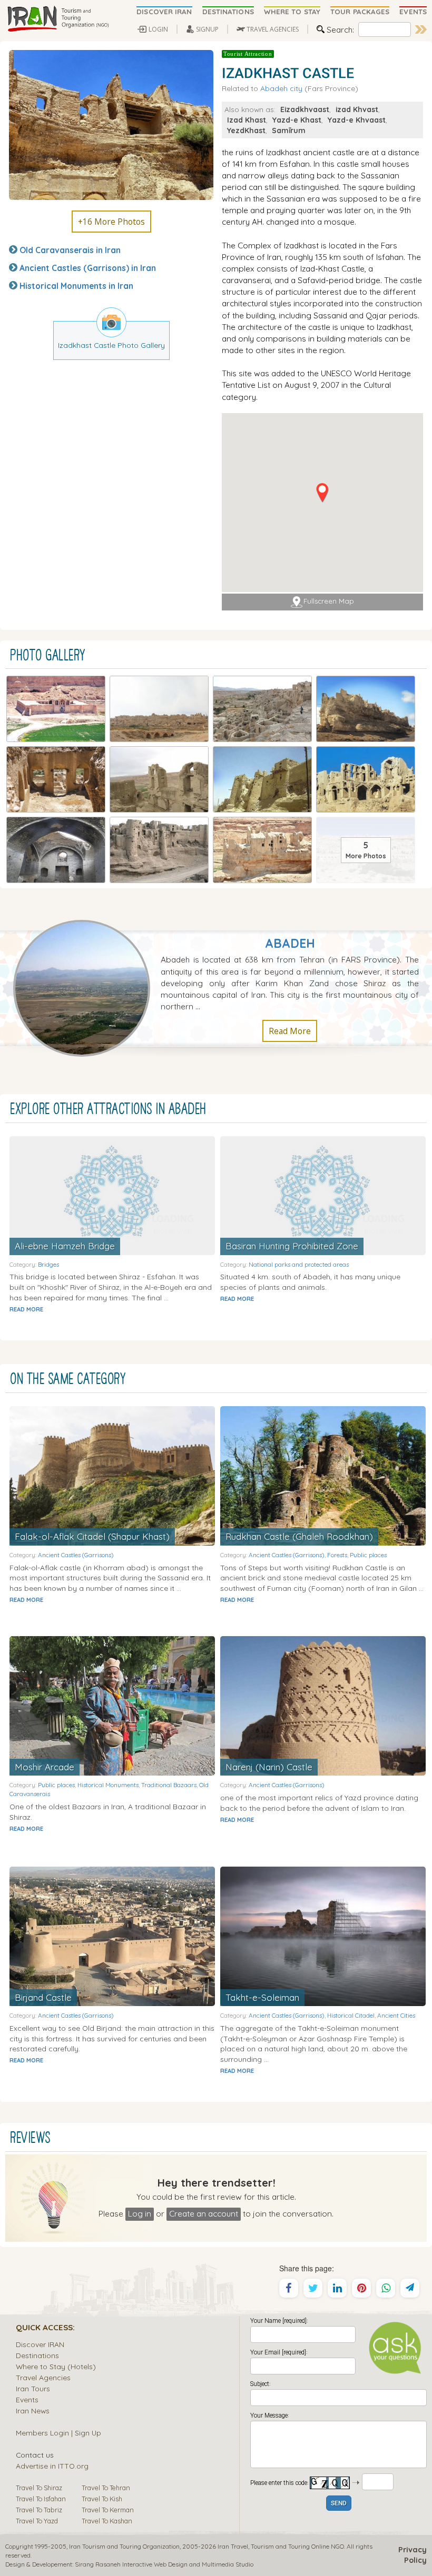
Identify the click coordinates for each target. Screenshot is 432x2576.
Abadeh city (281, 88)
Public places (368, 1555)
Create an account (204, 2213)
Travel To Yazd (37, 2521)
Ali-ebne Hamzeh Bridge (65, 1246)
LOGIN (158, 29)
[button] (322, 493)
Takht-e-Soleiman (262, 1997)
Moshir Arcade (45, 1767)
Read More (290, 1031)
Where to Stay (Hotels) (56, 2366)
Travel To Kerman (108, 2510)
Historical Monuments (108, 1785)
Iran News (33, 2410)
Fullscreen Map (329, 601)
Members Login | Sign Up (58, 2433)
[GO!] (421, 29)
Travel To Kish (102, 2499)
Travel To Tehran (106, 2488)
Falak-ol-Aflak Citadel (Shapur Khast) (92, 1536)
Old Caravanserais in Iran (70, 250)
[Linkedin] (337, 2288)
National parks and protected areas (299, 1264)
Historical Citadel (351, 2015)
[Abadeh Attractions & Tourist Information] (87, 987)
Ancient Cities (396, 2015)
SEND (339, 2504)
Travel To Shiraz (39, 2488)
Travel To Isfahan (41, 2499)
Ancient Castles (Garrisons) (76, 1555)
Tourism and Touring (280, 2546)
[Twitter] (313, 2288)
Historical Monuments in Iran (76, 286)
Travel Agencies (43, 2377)
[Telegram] (410, 2288)
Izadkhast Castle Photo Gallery (111, 345)
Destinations (37, 2355)
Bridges (48, 1264)
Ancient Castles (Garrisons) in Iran (88, 268)
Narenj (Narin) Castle (269, 1767)
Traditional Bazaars (169, 1785)
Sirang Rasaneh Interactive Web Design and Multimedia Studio (164, 2564)
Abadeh (290, 943)
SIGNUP (207, 29)
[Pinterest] (361, 2288)
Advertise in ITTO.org (52, 2466)
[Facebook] (289, 2288)
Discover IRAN (40, 2344)
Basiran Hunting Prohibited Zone (292, 1246)
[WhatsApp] (386, 2288)
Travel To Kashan (107, 2521)
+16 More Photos (111, 222)
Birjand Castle (43, 1997)
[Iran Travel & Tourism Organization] (58, 19)
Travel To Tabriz (39, 2510)
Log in (140, 2213)
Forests (337, 1555)
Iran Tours (33, 2388)
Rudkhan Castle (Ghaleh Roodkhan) (299, 1536)
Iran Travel (233, 2546)
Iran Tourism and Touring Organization (124, 2546)
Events (27, 2399)
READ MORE (26, 1309)
